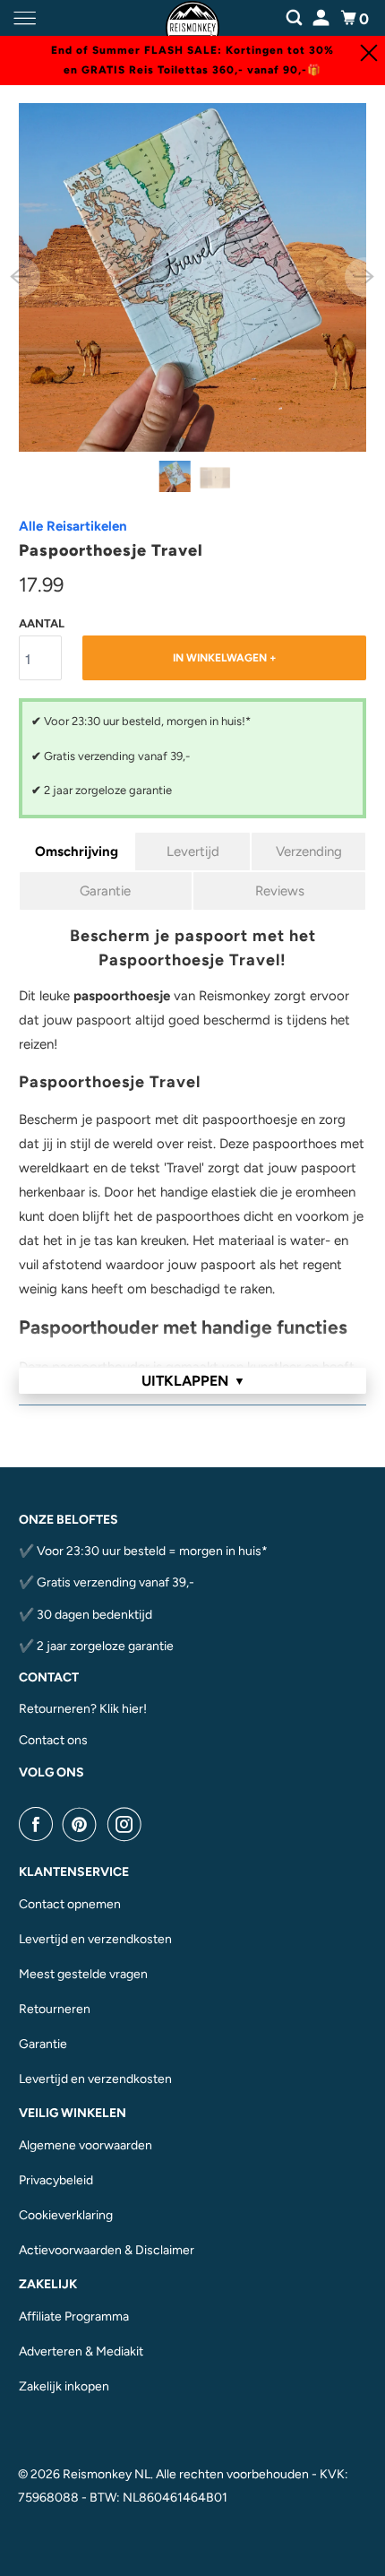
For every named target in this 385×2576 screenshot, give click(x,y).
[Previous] (21, 277)
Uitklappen (193, 1381)
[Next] (364, 277)
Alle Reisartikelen (73, 526)
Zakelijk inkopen (64, 2386)
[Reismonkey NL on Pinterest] (83, 1824)
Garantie (105, 891)
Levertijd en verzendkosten (95, 1939)
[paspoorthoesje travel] (193, 277)
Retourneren (55, 2009)
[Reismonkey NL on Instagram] (128, 1824)
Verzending (309, 851)
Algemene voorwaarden (86, 2145)
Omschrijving (77, 851)
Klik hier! (123, 1709)
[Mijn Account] (322, 16)
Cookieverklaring (66, 2215)
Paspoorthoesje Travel (111, 550)
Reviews (280, 891)
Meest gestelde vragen (83, 1974)
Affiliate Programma (74, 2317)
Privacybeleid (56, 2180)
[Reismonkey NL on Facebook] (39, 1824)
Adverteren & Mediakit (81, 2351)
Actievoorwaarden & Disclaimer (107, 2250)
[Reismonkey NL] (192, 18)
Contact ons (53, 1740)
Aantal (42, 623)
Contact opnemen (70, 1904)
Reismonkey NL (107, 2474)
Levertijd (193, 851)
